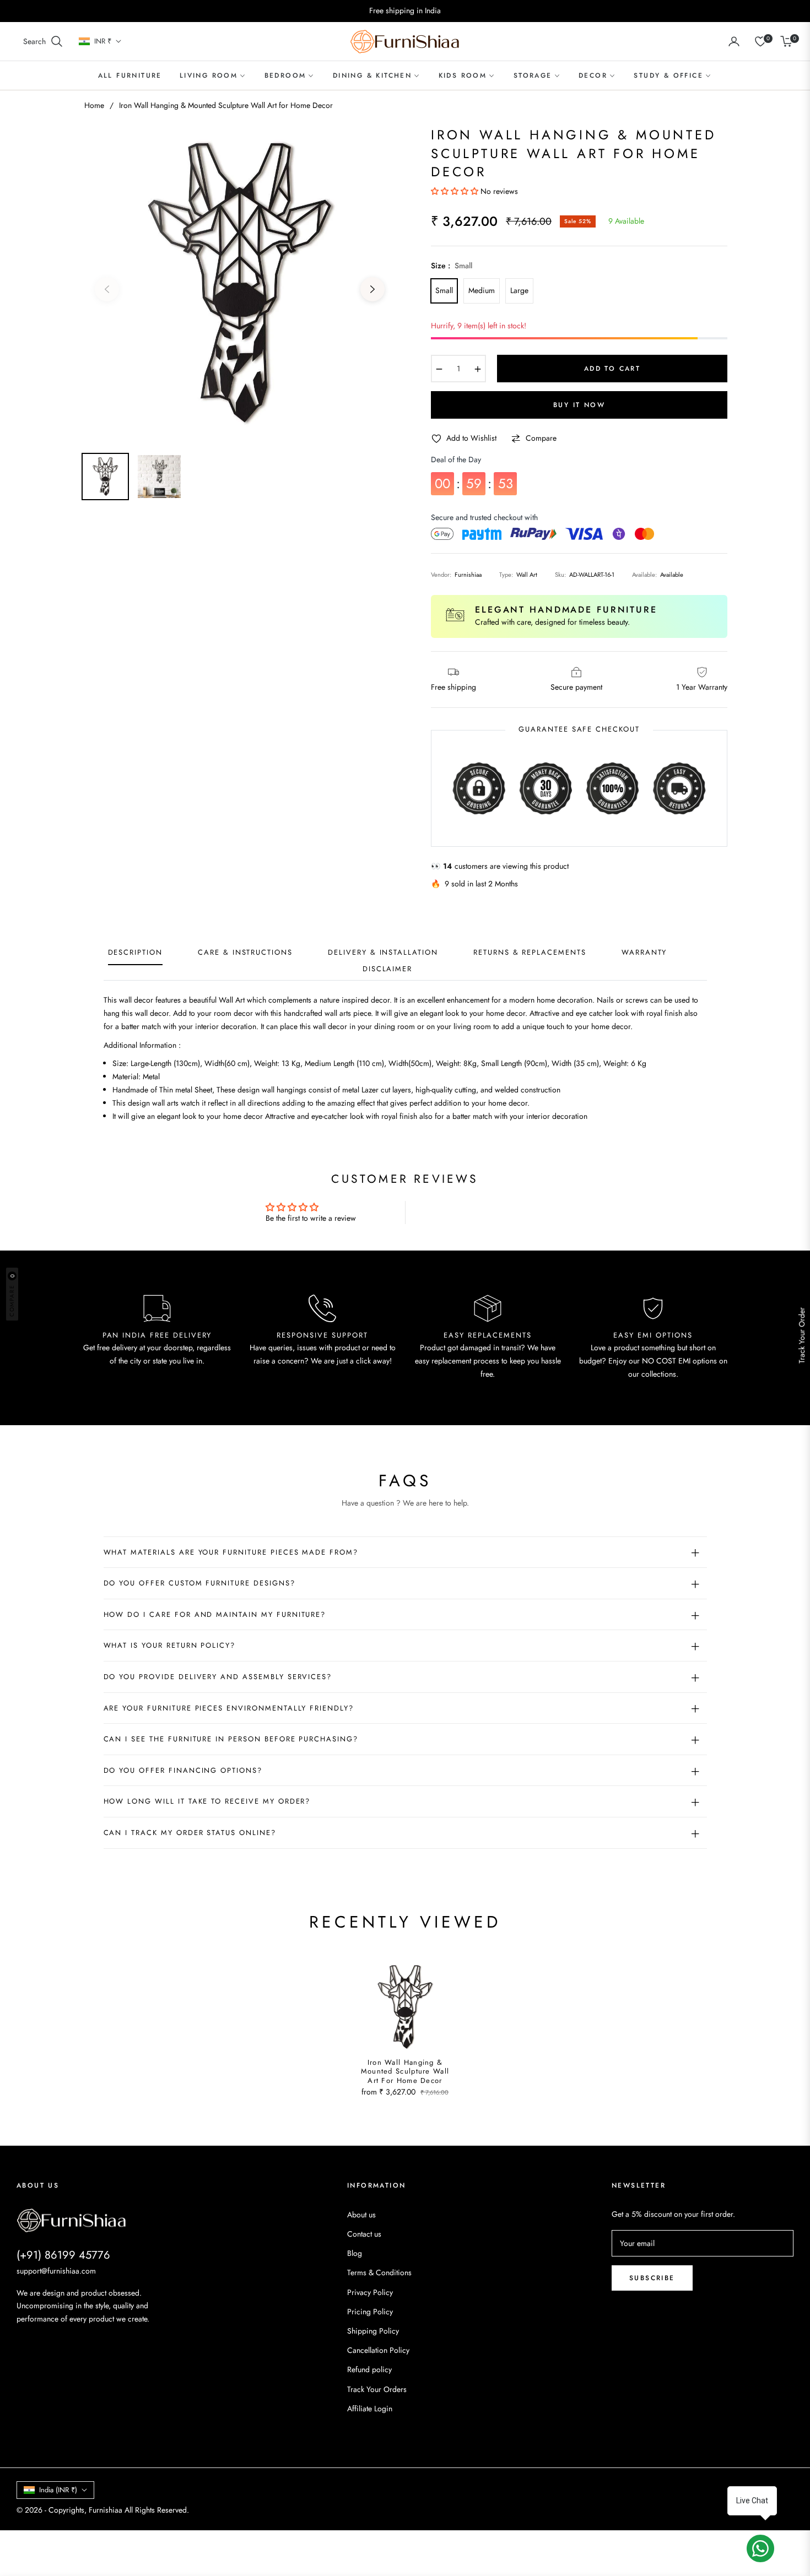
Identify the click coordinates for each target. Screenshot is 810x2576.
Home (94, 105)
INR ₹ (103, 41)
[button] (43, 41)
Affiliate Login (370, 2409)
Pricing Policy (370, 2312)
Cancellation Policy (378, 2350)
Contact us (364, 2234)
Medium (482, 290)
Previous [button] (107, 289)
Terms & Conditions (379, 2272)
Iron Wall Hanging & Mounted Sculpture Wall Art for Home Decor (405, 2072)
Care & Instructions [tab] (245, 953)
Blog (355, 2253)
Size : (452, 266)
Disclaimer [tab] (388, 969)
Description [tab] (135, 953)
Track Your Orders (377, 2389)
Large (519, 290)
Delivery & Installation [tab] (383, 953)
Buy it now (579, 405)
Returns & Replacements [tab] (530, 953)
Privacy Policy (370, 2292)
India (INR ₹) (58, 2490)
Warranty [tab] (644, 953)
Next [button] (372, 289)
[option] (240, 283)
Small (444, 290)
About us (361, 2215)
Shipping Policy (373, 2331)
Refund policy (369, 2369)
